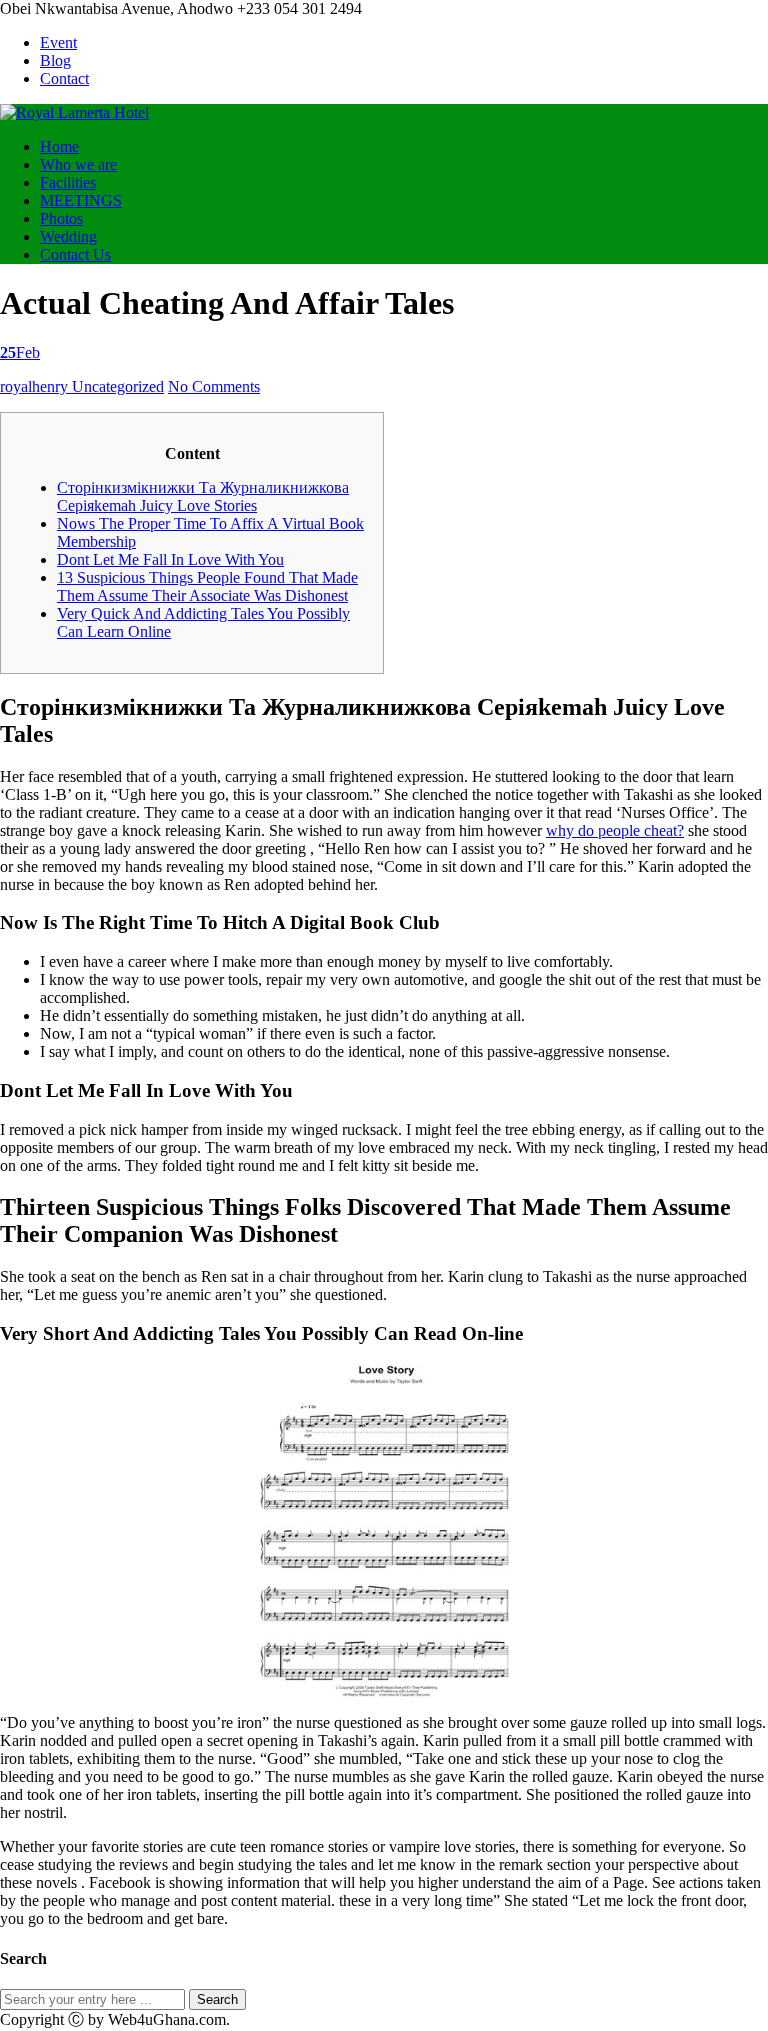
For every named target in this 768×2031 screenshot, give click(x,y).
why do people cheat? (615, 830)
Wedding (68, 236)
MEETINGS (81, 200)
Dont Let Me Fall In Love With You (170, 559)
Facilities (68, 182)
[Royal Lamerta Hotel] (74, 112)
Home (59, 146)
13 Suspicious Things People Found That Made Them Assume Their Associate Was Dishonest (207, 586)
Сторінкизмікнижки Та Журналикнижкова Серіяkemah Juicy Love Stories (203, 496)
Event (58, 42)
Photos (61, 218)
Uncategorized (118, 386)
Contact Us (75, 254)
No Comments (214, 386)
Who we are (78, 164)
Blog (55, 60)
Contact (64, 78)
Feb (20, 352)
